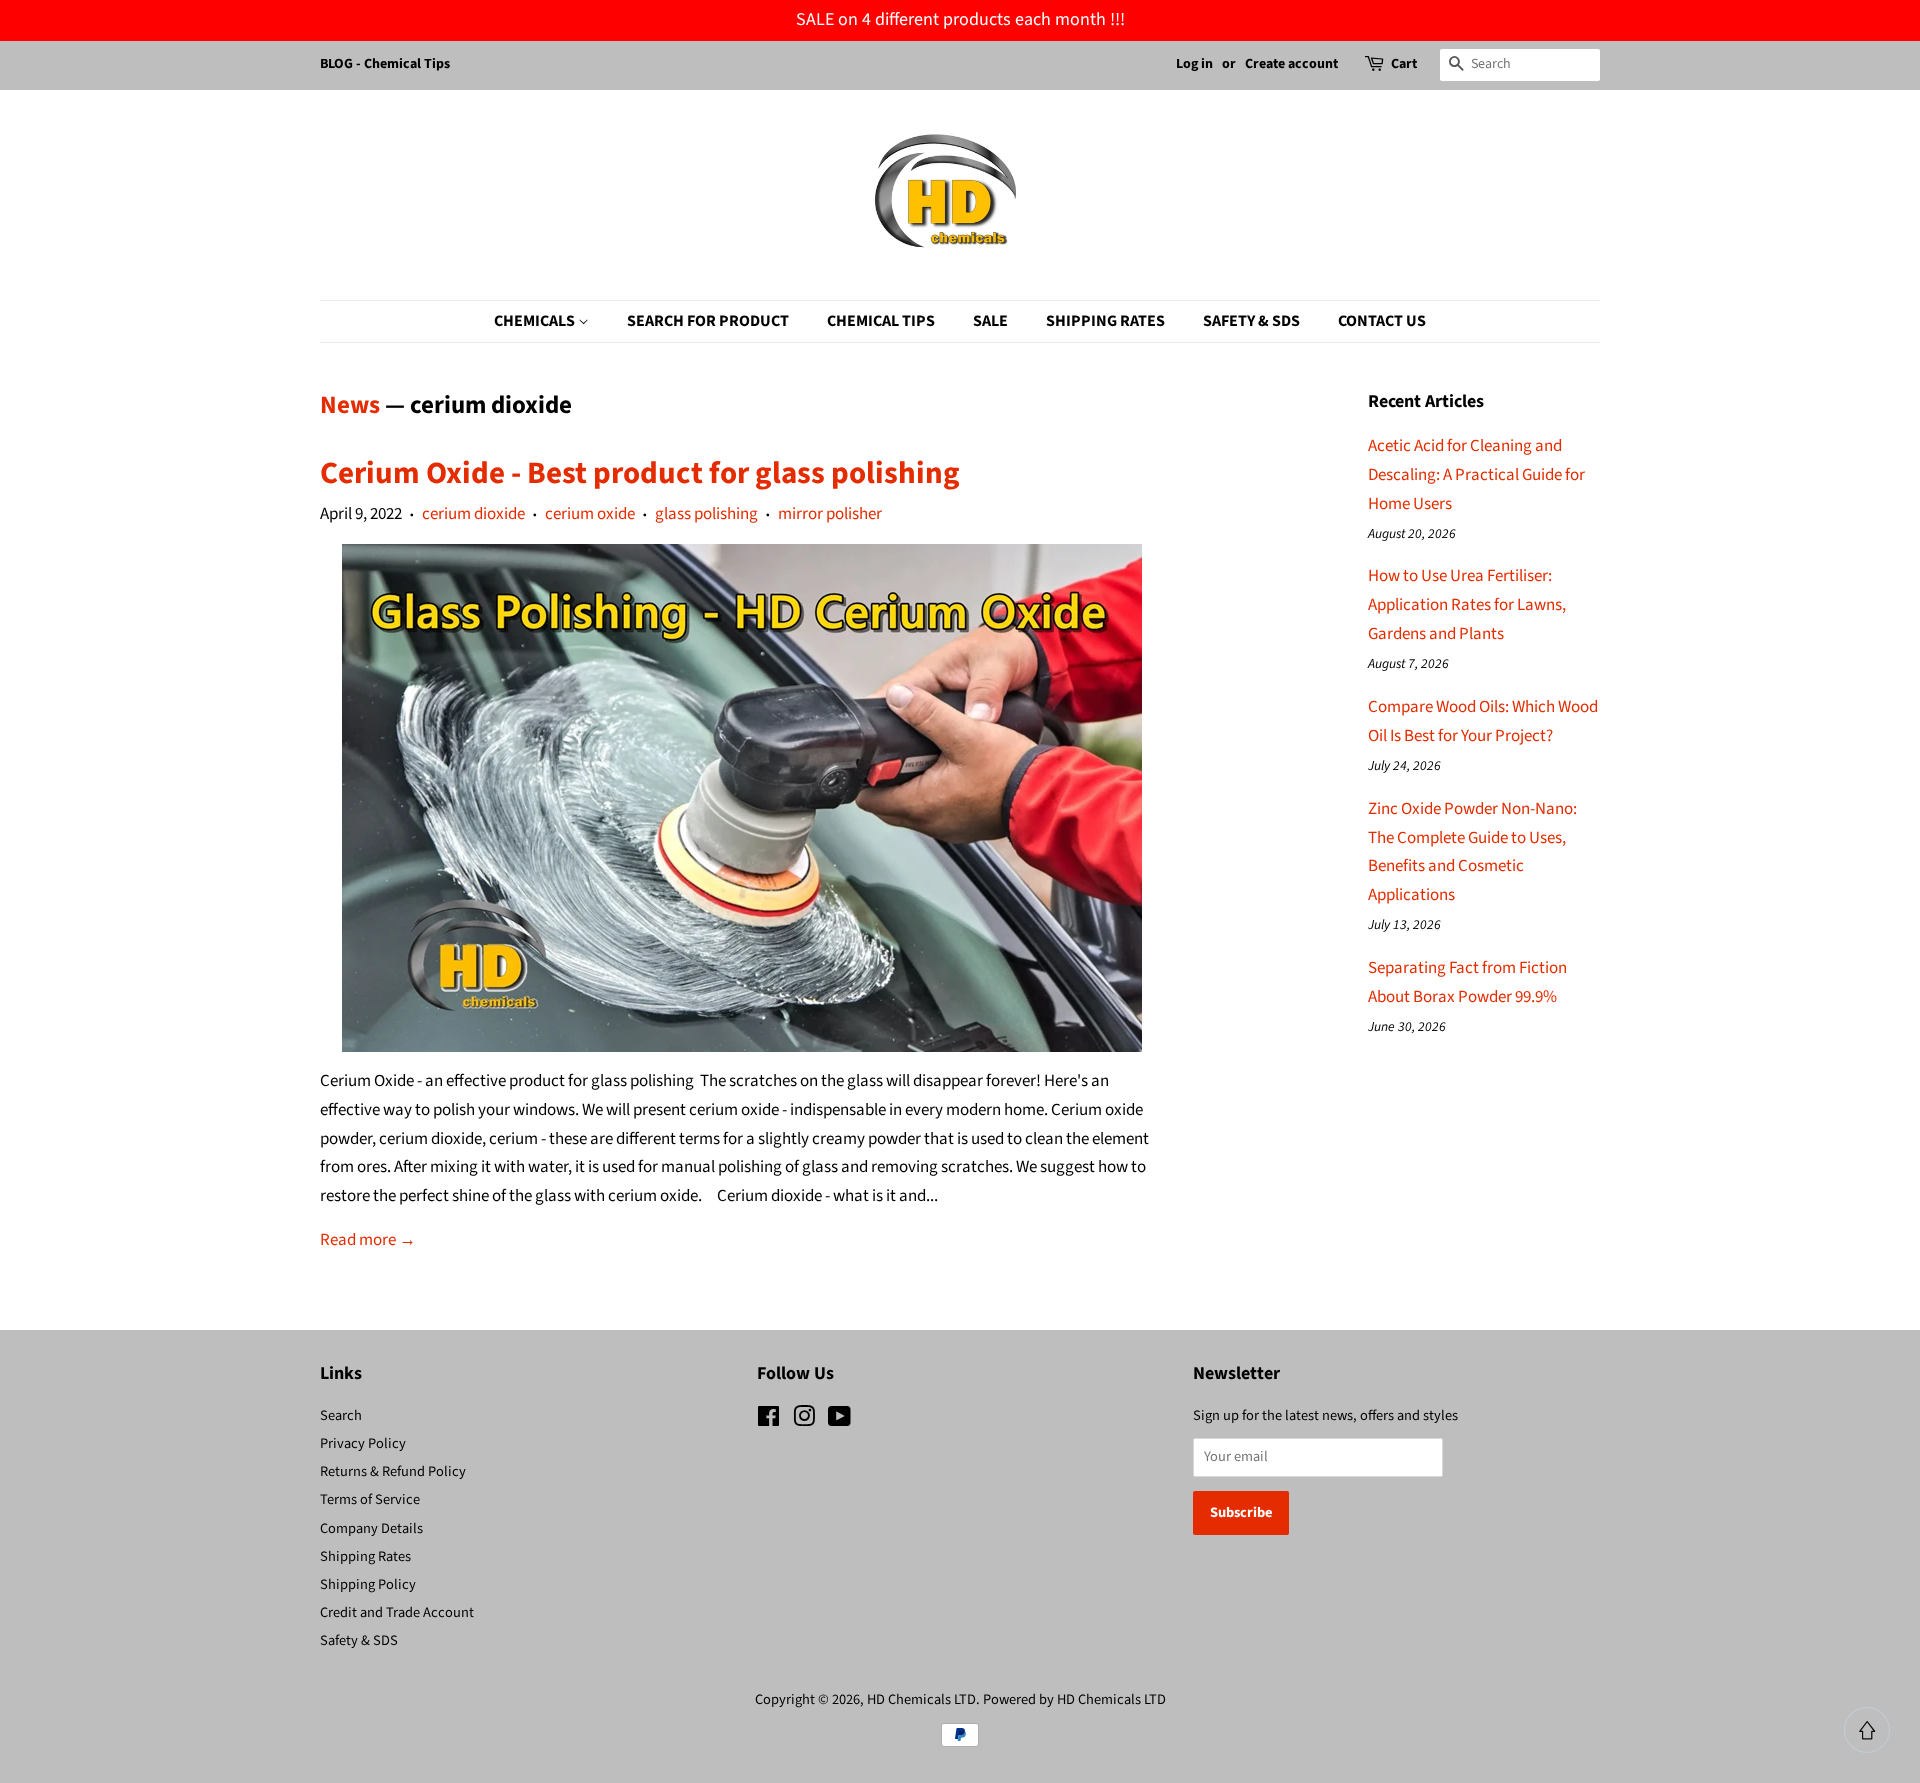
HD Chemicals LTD (921, 1699)
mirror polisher (830, 514)
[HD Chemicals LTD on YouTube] (839, 1420)
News (350, 405)
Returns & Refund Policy (393, 1471)
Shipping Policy (368, 1584)
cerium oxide (590, 514)
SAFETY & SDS (1251, 321)
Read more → (368, 1240)
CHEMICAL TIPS (881, 321)
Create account (1291, 64)
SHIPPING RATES (1105, 321)
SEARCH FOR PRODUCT (708, 321)
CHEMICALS (536, 321)
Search (341, 1415)
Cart (1404, 64)
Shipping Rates (365, 1556)
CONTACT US (1382, 321)
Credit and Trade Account (397, 1612)
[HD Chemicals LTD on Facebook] (768, 1420)
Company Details (371, 1528)
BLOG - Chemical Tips (385, 64)
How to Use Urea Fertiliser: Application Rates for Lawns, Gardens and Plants (1467, 605)
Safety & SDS (359, 1640)
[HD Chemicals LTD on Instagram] (804, 1420)
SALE (990, 321)
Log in (1194, 64)
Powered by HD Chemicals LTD (1074, 1699)
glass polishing (706, 514)
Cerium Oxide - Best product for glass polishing (640, 473)
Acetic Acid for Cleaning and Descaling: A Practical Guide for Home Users (1476, 475)
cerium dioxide (473, 514)
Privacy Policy (363, 1443)
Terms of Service (370, 1499)
